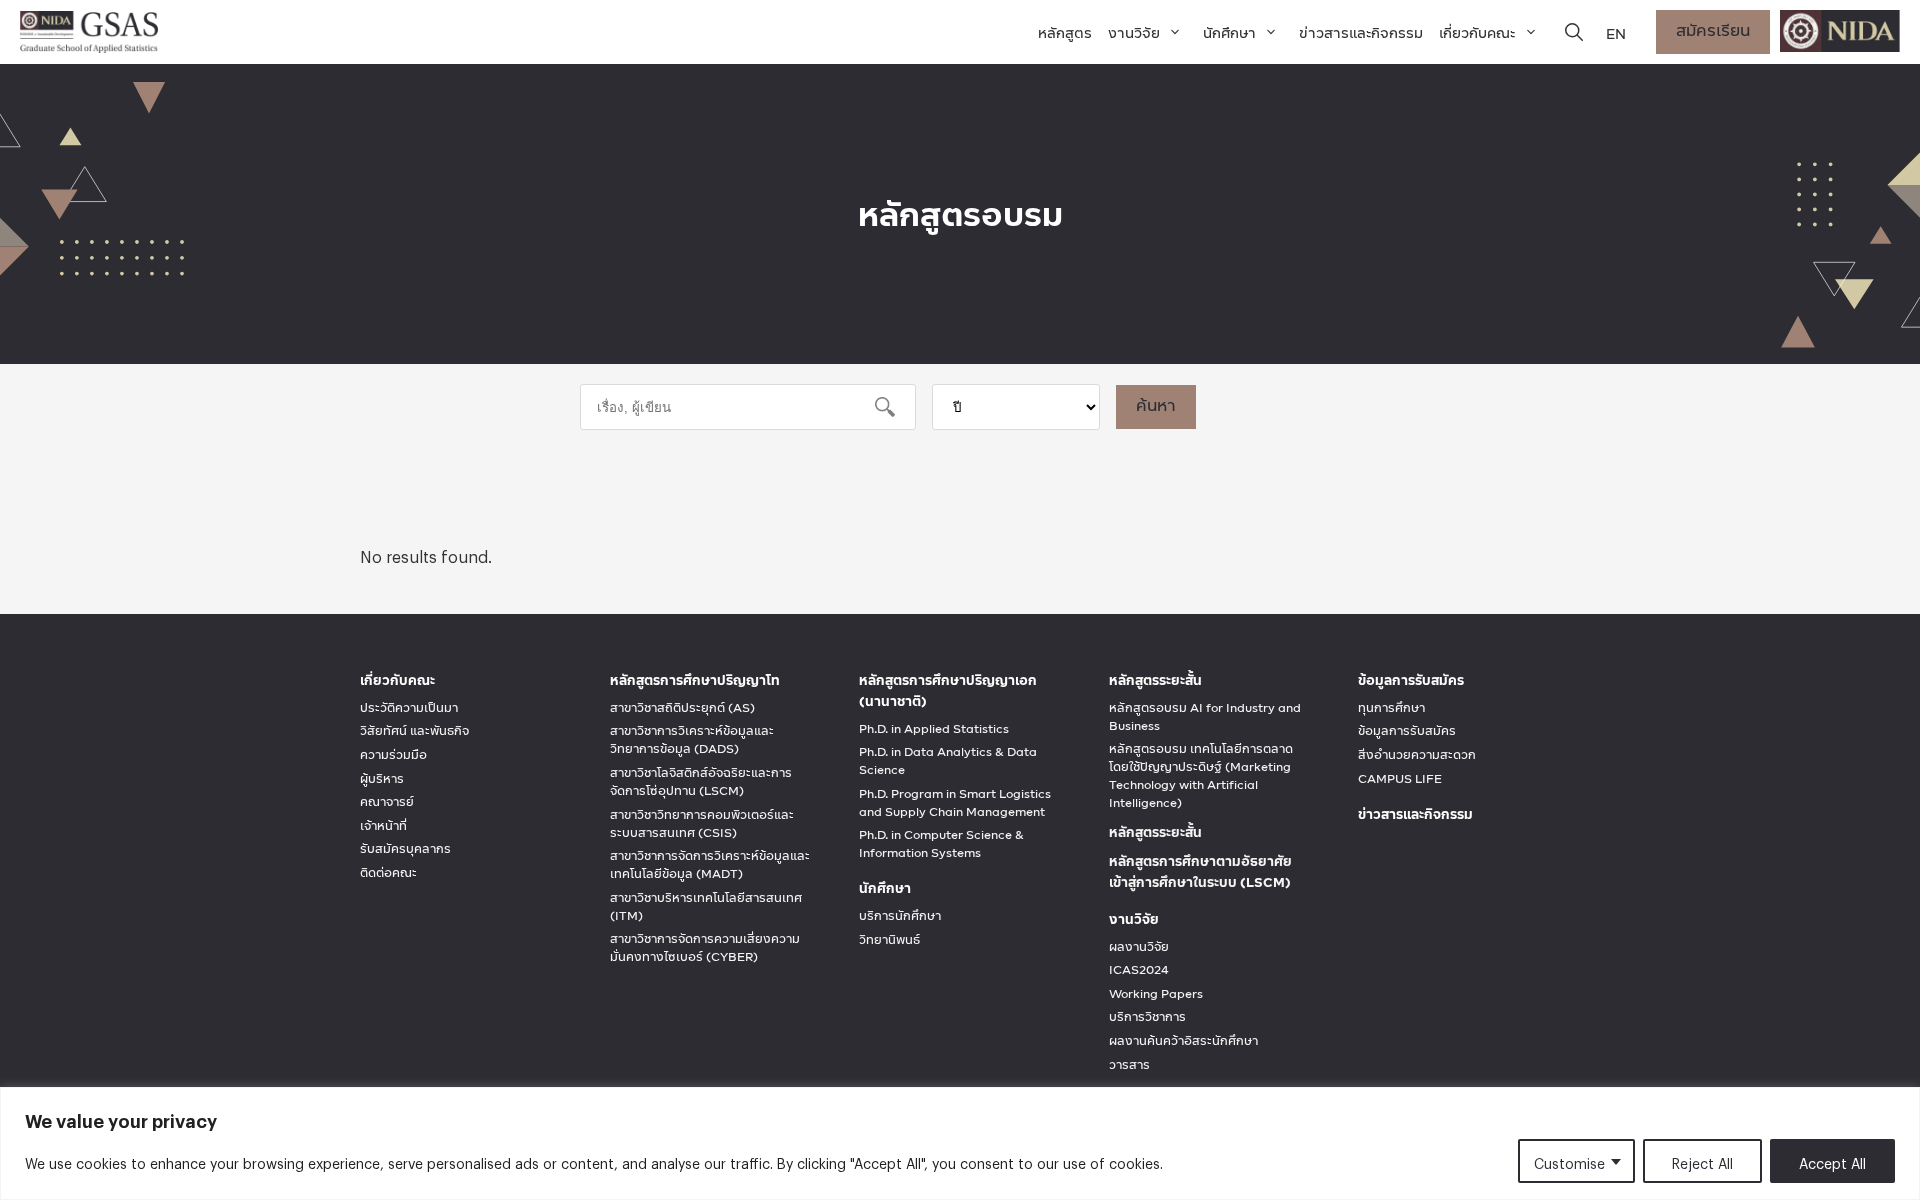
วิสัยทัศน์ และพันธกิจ (414, 731)
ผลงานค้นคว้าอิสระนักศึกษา (1183, 1041)
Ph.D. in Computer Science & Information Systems (941, 844)
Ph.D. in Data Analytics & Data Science (948, 761)
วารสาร (1129, 1065)
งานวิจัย (1134, 32)
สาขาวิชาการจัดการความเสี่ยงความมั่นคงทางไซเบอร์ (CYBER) (705, 948)
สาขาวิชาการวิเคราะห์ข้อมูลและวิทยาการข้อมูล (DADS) (692, 740)
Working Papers (1156, 994)
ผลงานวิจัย (1139, 947)
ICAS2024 (1139, 970)
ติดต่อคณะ (388, 873)
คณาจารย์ (387, 802)
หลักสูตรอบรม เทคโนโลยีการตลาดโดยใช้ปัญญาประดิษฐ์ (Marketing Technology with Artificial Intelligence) (1201, 776)
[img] (1574, 32)
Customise (1569, 1160)
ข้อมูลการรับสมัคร (1407, 731)
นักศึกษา (1229, 32)
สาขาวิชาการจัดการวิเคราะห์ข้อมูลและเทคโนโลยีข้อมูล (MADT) (710, 865)
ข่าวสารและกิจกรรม (1361, 32)
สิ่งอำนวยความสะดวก (1417, 755)
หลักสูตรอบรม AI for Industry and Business (1205, 717)
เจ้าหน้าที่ (383, 826)
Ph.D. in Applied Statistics (934, 729)
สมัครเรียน (1713, 29)
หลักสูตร (1065, 32)
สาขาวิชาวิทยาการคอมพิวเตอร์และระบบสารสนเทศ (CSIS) (702, 824)
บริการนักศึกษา (900, 916)
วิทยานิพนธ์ (889, 940)
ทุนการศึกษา (1391, 708)
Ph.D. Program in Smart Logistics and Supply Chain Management (955, 803)
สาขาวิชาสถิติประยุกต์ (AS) (682, 708)
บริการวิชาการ (1147, 1017)
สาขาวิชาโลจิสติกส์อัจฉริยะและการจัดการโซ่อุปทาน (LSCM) (701, 782)
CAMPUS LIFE (1400, 779)
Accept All (1832, 1160)
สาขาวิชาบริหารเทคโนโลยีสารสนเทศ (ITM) (706, 907)
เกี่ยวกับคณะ (1477, 32)
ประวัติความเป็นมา (409, 708)
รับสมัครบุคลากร (405, 849)
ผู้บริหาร (382, 779)
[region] (960, 1143)
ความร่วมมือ (393, 755)
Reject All (1702, 1160)
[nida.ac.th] (1840, 32)
